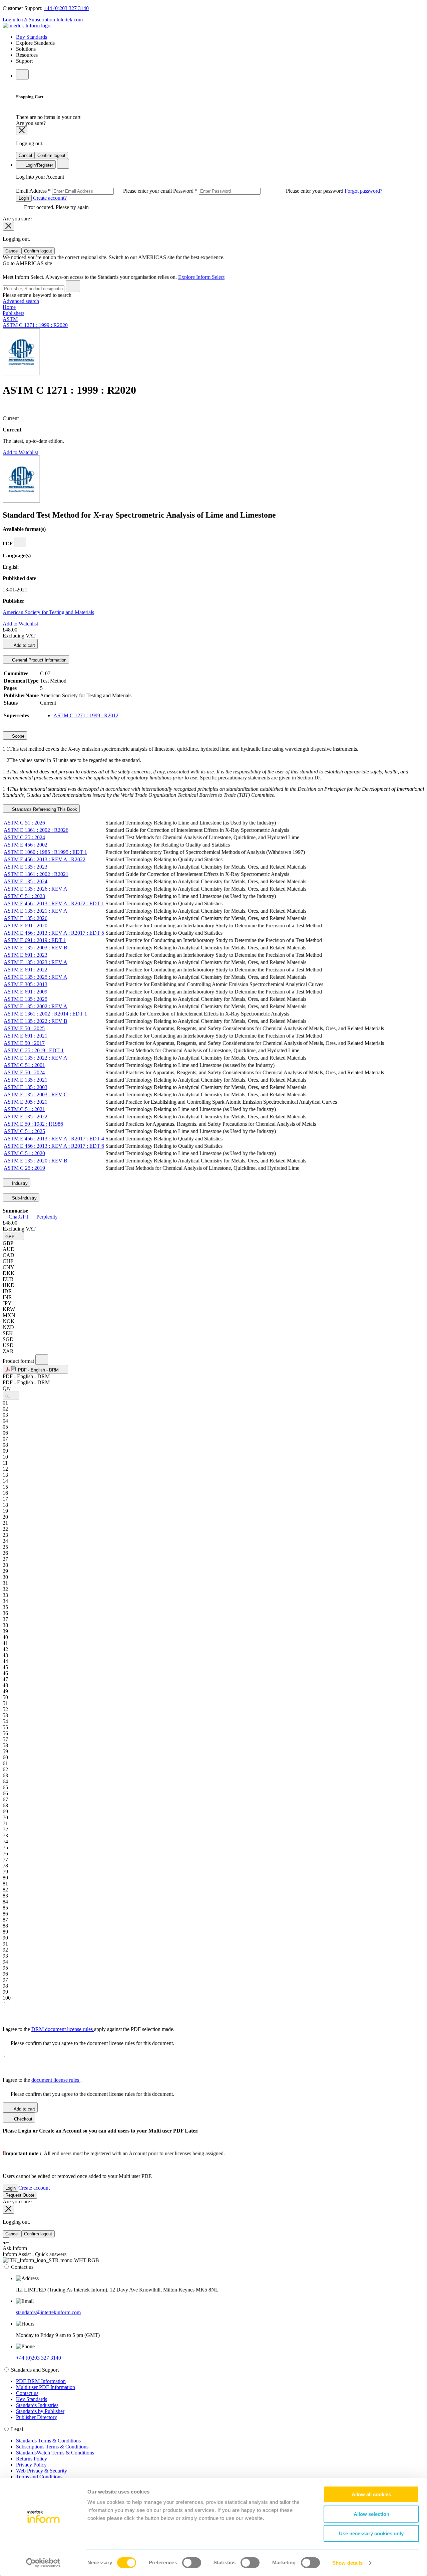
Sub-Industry (24, 1198)
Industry (19, 1183)
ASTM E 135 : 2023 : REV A (36, 962)
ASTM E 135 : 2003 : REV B (36, 948)
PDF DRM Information (41, 2381)
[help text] (20, 542)
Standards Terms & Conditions (48, 2441)
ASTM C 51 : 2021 (24, 1109)
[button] (13, 1236)
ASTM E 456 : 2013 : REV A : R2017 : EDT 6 (54, 1146)
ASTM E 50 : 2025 (24, 1028)
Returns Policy (32, 2459)
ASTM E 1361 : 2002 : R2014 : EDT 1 (45, 1014)
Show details (347, 2563)
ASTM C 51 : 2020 (24, 1153)
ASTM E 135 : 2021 (26, 1080)
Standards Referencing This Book (44, 809)
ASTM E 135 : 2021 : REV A (36, 911)
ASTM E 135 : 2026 (26, 918)
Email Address (95, 191)
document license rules (56, 2080)
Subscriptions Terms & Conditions (52, 2447)
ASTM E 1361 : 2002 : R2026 (36, 830)
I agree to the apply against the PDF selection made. (89, 2029)
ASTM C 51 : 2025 (24, 1131)
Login (24, 198)
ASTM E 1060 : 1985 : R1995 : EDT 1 (45, 852)
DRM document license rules (63, 2029)
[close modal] (22, 131)
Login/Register (39, 165)
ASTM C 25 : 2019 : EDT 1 (34, 1050)
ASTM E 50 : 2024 (24, 1072)
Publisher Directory (37, 2417)
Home (9, 307)
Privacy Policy (31, 2465)
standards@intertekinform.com (48, 2312)
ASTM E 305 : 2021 (26, 1102)
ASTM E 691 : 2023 (26, 955)
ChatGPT (19, 1217)
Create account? (49, 198)
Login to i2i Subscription (29, 20)
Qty (7, 1388)
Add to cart (24, 645)
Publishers (14, 313)
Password (259, 191)
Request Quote (20, 2195)
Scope (18, 736)
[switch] (192, 2563)
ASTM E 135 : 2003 (26, 1087)
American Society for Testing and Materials (48, 612)
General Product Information (39, 660)
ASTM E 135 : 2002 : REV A (36, 1006)
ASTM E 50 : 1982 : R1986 (33, 1124)
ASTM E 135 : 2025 (26, 999)
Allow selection (371, 2514)
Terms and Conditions (39, 2477)
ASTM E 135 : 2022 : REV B (36, 1021)
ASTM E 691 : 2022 (26, 970)
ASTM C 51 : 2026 (24, 823)
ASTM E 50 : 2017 (24, 1043)
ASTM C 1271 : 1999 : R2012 (86, 715)
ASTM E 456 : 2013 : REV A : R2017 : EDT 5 (54, 933)
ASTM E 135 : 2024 (26, 881)
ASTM (10, 319)
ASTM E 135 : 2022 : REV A (36, 1058)
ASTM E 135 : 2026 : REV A (36, 889)
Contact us (27, 2393)
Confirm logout (51, 155)
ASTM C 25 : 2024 (24, 837)
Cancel (25, 155)
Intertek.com (70, 20)
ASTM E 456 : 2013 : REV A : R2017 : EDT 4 (54, 1139)
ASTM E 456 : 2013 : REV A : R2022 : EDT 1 (54, 903)
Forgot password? (363, 191)
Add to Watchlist (20, 452)
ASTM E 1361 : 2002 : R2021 (36, 874)
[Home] (27, 26)
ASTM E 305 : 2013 (26, 984)
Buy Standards (32, 37)
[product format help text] (42, 1360)
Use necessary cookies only (371, 2533)
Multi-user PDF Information (46, 2387)
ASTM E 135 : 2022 (26, 1117)
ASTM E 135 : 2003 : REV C (36, 1094)
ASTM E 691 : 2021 (26, 1036)
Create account (34, 2188)
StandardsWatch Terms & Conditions (55, 2453)
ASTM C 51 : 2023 (24, 896)
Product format (19, 1361)
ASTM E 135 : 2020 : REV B (36, 1161)
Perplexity (46, 1217)
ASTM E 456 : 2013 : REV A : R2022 (45, 859)
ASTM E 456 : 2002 (26, 845)
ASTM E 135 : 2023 (26, 867)
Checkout (23, 2119)
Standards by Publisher (40, 2411)
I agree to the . (42, 2080)
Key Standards (32, 2399)
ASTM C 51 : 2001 (24, 1065)
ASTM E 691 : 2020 (26, 926)
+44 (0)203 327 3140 (66, 8)
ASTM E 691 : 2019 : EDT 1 (35, 940)
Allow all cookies (371, 2494)
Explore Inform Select (201, 277)
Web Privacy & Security (42, 2471)
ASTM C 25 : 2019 (24, 1168)
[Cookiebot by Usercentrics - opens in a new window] (43, 2563)
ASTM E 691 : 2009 (26, 992)
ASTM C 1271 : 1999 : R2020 (35, 325)
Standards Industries (37, 2405)
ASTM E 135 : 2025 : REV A (36, 977)
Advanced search (21, 301)
